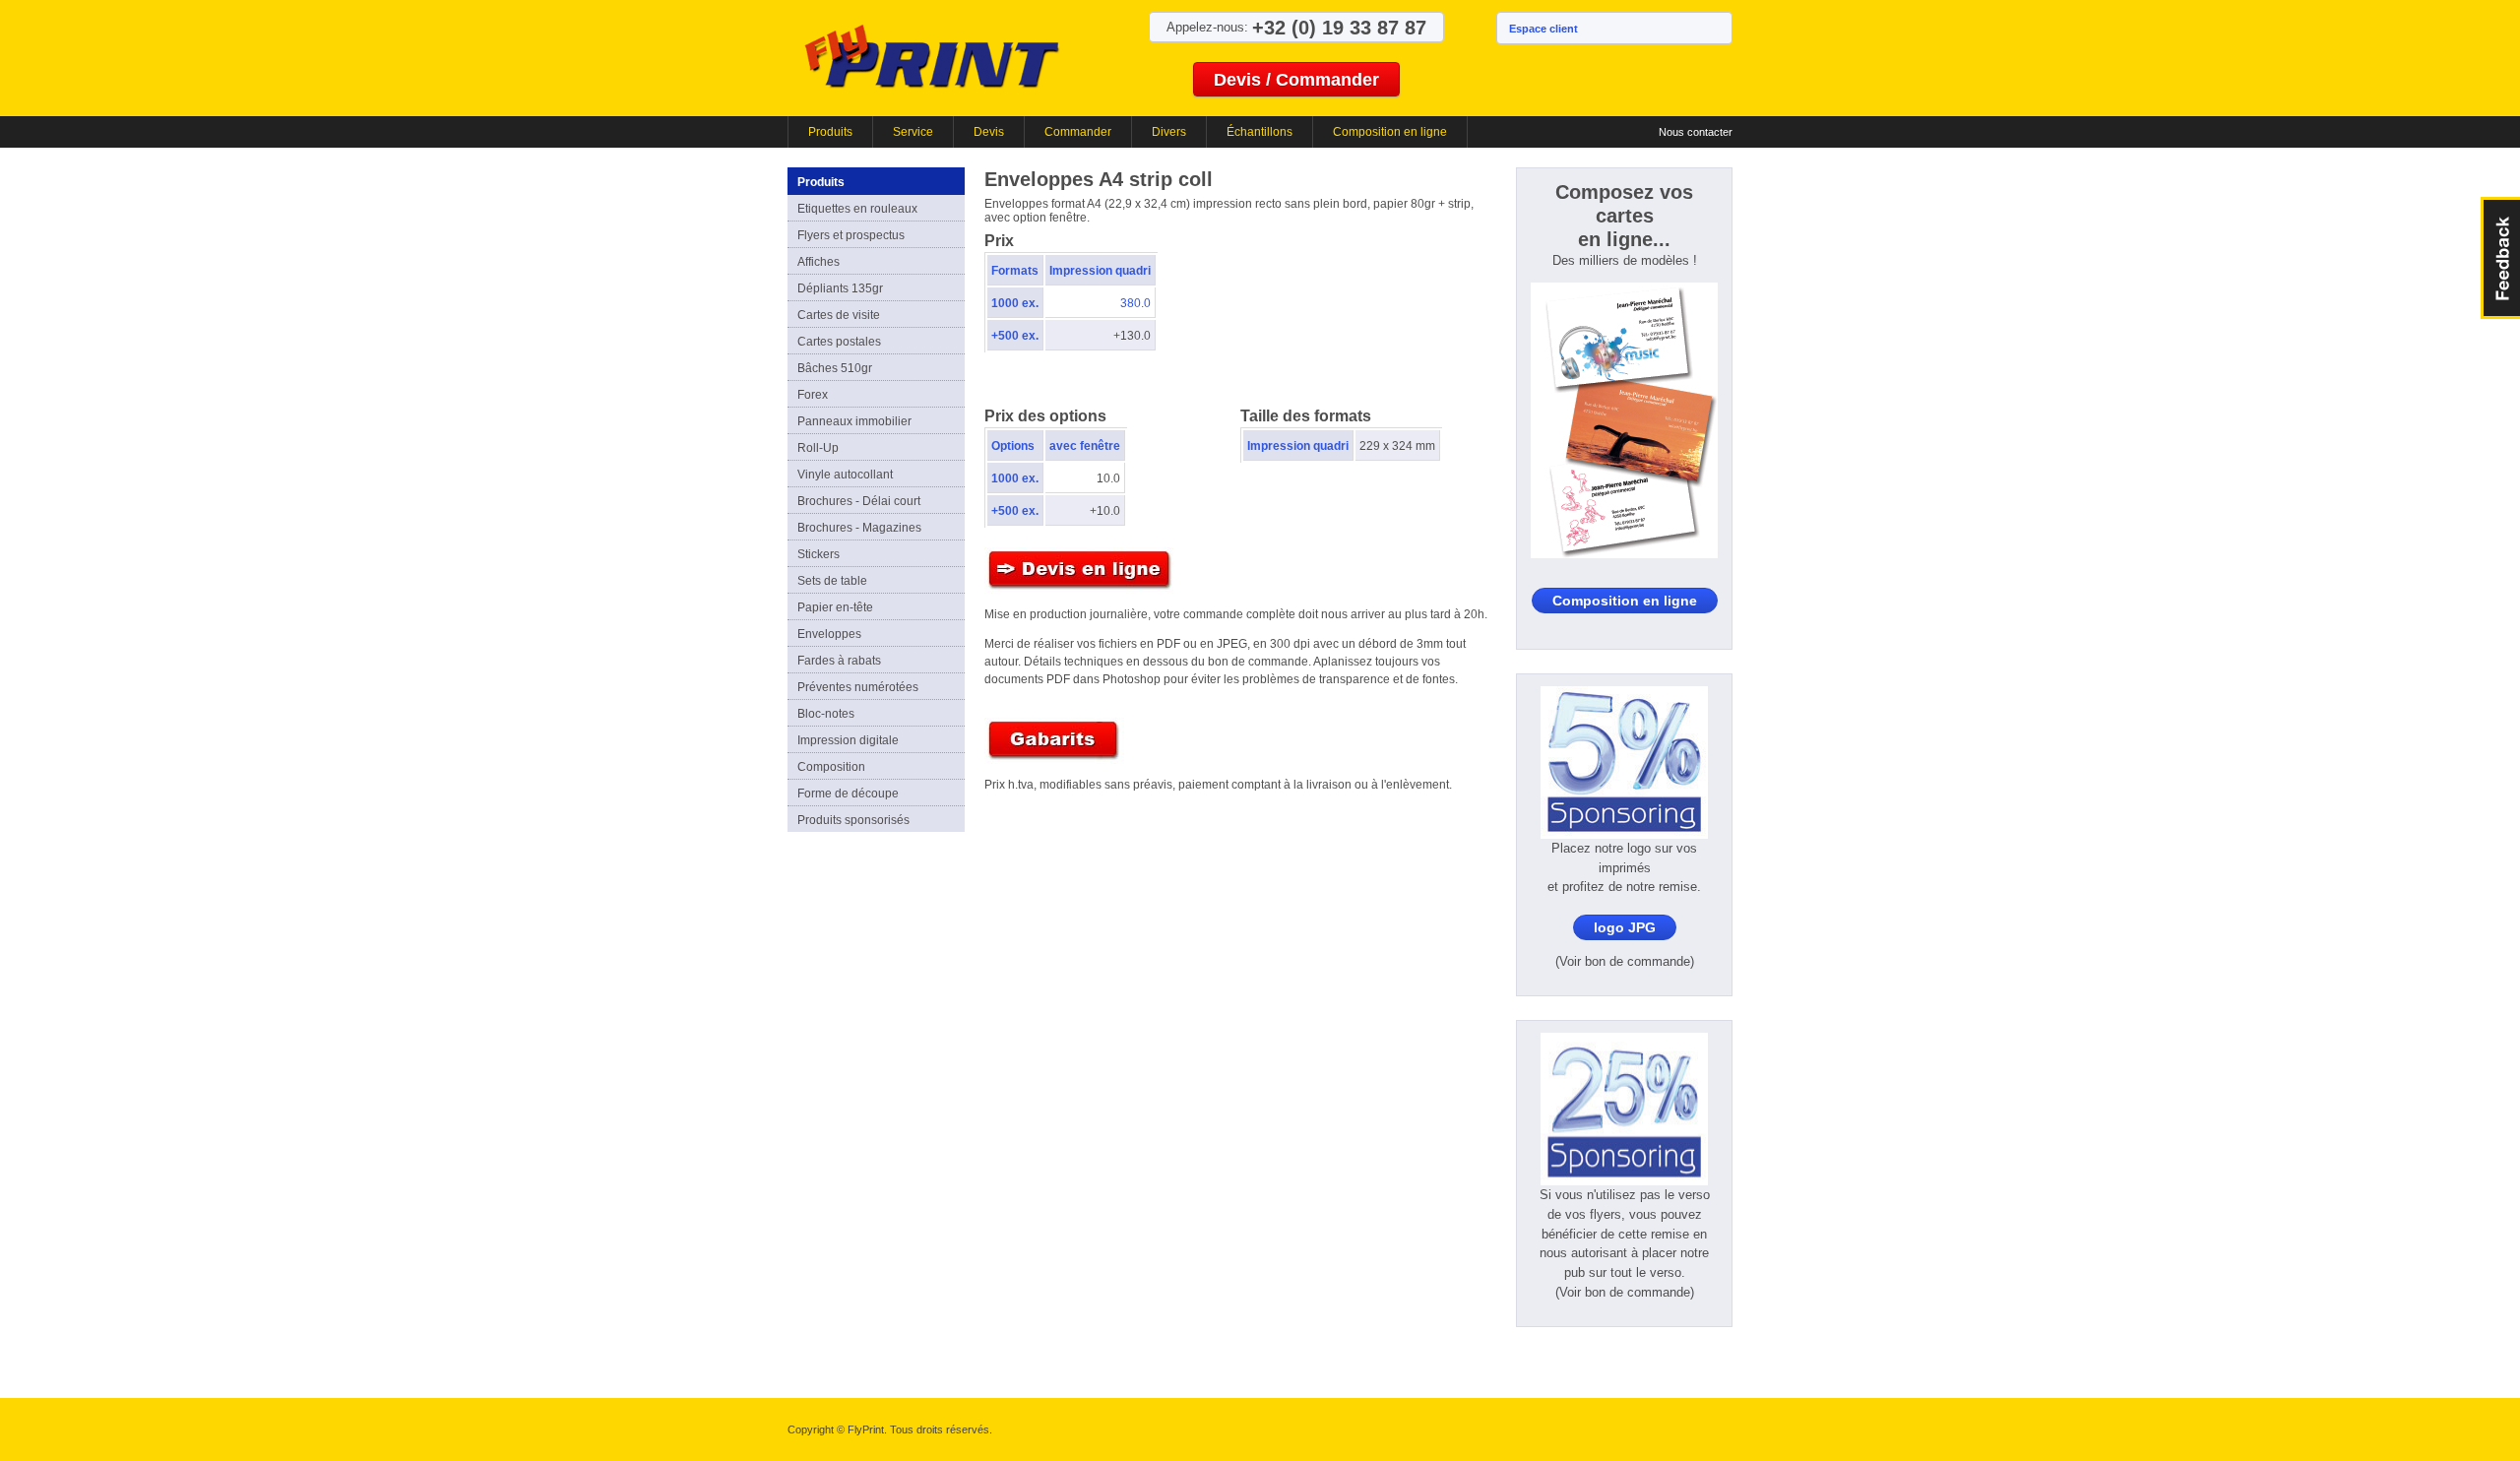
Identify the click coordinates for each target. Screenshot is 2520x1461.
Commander (1078, 132)
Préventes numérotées (858, 687)
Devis (989, 132)
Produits (830, 132)
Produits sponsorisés (853, 820)
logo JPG (1625, 927)
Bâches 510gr (835, 368)
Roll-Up (818, 448)
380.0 (1135, 303)
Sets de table (832, 581)
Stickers (819, 554)
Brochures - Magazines (859, 528)
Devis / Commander (1296, 80)
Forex (813, 395)
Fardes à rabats (839, 661)
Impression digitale (848, 740)
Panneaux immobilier (854, 421)
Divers (1169, 132)
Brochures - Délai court (859, 501)
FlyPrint (932, 56)
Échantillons (1260, 132)
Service (913, 132)
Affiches (819, 262)
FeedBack (2500, 258)
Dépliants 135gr (840, 288)
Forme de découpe (848, 794)
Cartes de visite (839, 315)
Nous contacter (1696, 132)
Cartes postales (839, 342)
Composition (831, 767)
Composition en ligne (1390, 132)
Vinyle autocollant (845, 475)
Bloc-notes (826, 714)
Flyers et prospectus (851, 235)
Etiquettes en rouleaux (857, 209)
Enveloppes (829, 634)
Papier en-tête (835, 607)
